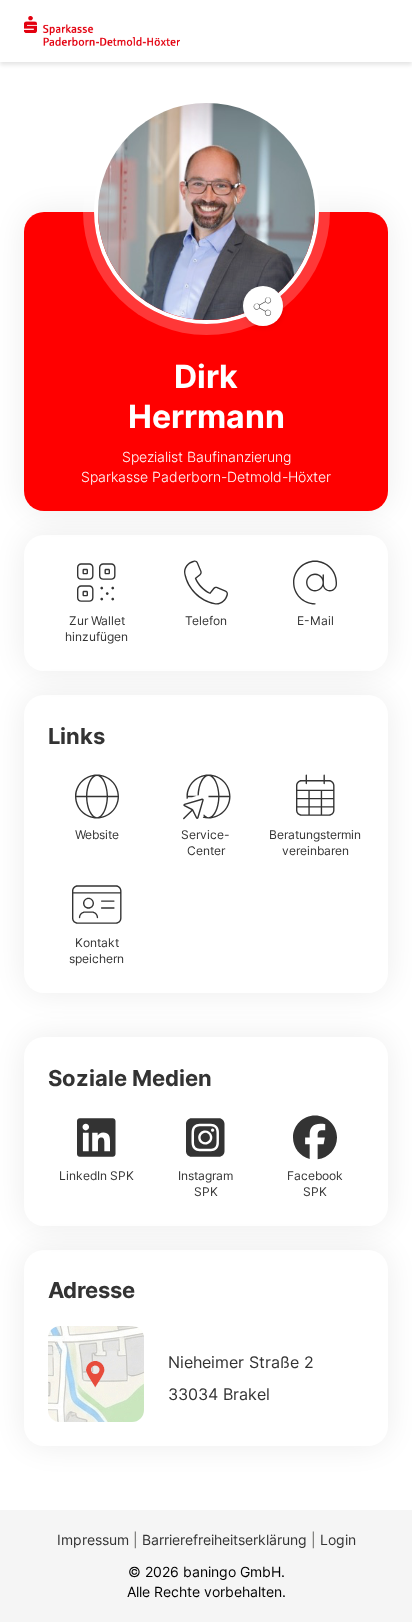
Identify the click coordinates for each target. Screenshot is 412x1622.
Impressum (93, 1539)
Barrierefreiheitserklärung (224, 1539)
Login (338, 1539)
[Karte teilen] (263, 306)
